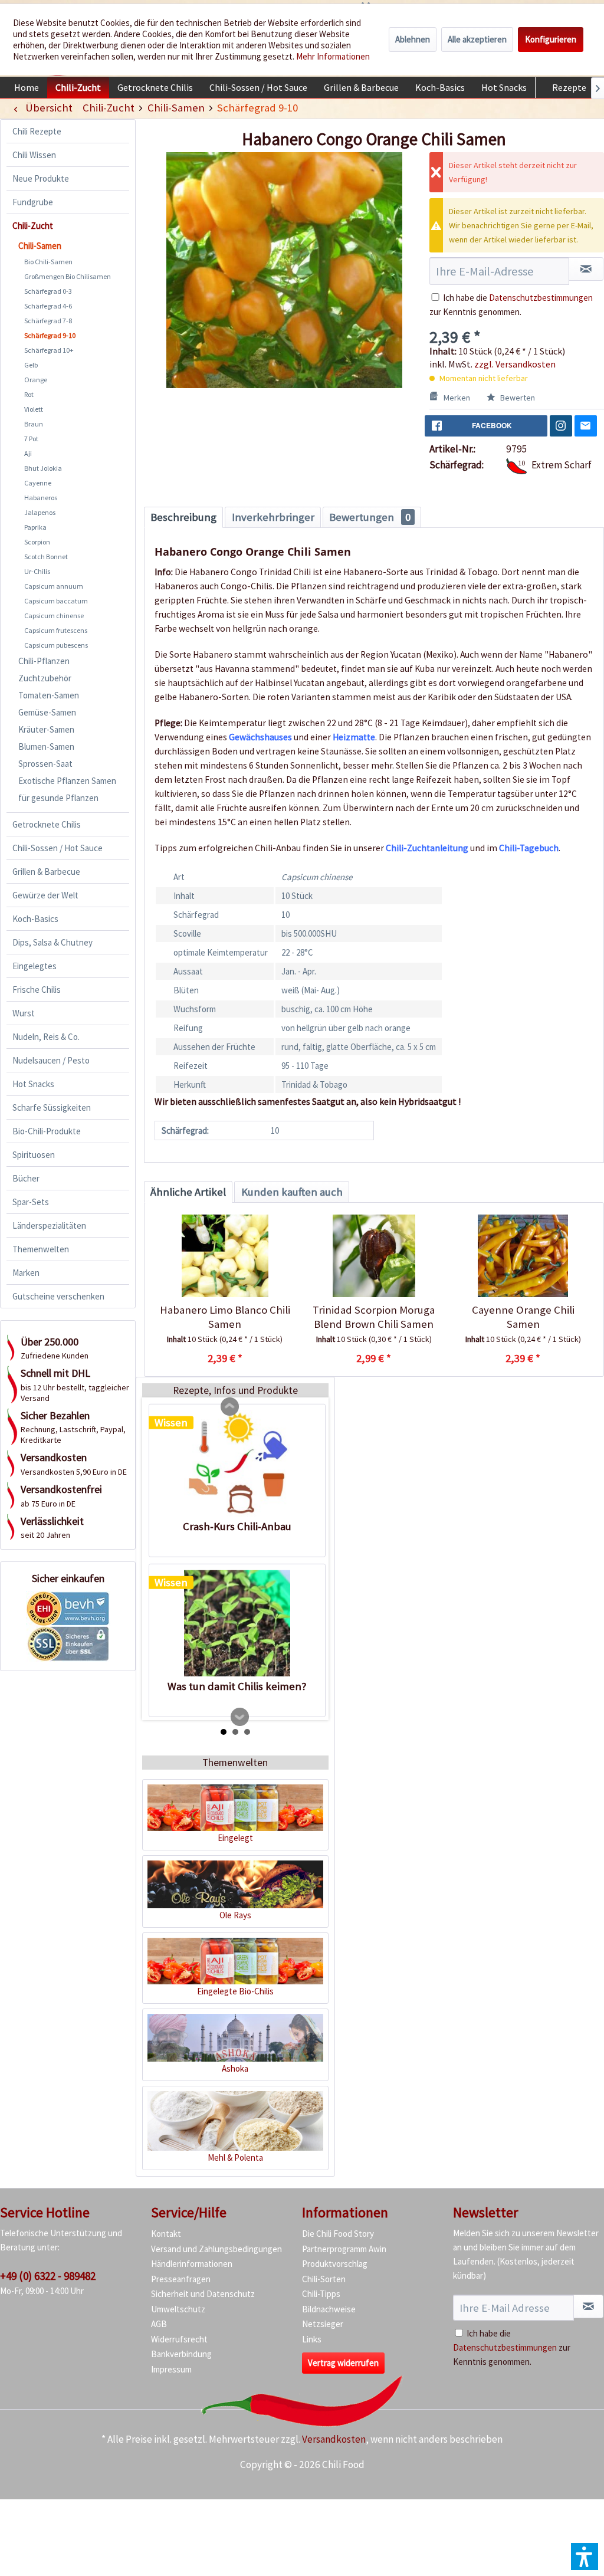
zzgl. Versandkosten (515, 364)
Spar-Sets (31, 1202)
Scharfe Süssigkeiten (52, 1107)
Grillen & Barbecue (46, 872)
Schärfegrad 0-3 (48, 291)
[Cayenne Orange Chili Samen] (523, 1256)
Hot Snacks (33, 1084)
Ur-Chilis (37, 571)
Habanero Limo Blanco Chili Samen (225, 1317)
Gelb (31, 365)
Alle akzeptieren (477, 39)
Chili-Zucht (33, 226)
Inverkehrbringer (273, 517)
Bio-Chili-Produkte (47, 1131)
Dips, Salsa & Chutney (52, 942)
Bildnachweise (329, 2309)
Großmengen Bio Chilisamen (68, 276)
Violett (34, 409)
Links (312, 2339)
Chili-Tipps (321, 2294)
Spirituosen (34, 1155)
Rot (29, 394)
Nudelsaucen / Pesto (51, 1060)
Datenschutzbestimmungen (541, 298)
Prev (230, 1407)
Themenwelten (41, 1249)
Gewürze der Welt (45, 895)
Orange (36, 380)
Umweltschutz (178, 2309)
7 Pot (31, 439)
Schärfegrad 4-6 (48, 306)
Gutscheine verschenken (58, 1296)
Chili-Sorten (324, 2279)
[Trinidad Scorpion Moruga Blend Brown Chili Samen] (374, 1256)
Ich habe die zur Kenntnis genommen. (512, 2347)
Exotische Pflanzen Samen (67, 781)
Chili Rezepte (37, 131)
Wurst (24, 1013)
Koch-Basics (35, 919)
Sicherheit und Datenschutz (203, 2294)
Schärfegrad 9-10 (50, 335)
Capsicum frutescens (56, 630)
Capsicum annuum (54, 586)
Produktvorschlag (335, 2264)
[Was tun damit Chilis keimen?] (237, 1623)
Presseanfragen (181, 2279)
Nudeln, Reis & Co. (46, 1037)
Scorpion (37, 542)
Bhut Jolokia (43, 468)
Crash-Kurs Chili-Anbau (237, 1526)
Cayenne (38, 483)
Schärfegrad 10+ (49, 350)
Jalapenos (40, 512)
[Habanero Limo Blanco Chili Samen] (225, 1256)
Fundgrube (33, 202)
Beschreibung (183, 517)
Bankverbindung (181, 2354)
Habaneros (41, 498)
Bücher (26, 1178)
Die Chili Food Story (338, 2234)
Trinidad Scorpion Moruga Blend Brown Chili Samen (374, 1317)
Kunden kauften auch (292, 1192)
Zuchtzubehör (45, 678)
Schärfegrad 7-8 (48, 321)
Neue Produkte (41, 178)
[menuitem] (27, 87)
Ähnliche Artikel (188, 1192)
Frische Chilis (37, 990)
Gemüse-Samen (47, 712)
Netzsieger (323, 2324)
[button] (585, 2557)
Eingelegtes (35, 966)
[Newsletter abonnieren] (588, 2306)
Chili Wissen (34, 155)
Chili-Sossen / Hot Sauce (58, 848)
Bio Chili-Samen (48, 262)
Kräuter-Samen (46, 729)
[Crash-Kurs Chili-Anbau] (237, 1463)
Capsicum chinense (54, 616)
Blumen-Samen (46, 746)
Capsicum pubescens (56, 645)
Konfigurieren (551, 39)
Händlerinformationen (192, 2264)
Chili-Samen (40, 246)
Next (240, 1717)
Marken (26, 1273)
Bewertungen (370, 517)
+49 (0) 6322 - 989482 (48, 2276)
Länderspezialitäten (49, 1225)
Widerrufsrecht (179, 2339)
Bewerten (517, 398)
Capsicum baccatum (56, 601)
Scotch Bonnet (46, 557)
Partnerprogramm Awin (344, 2249)
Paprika (35, 527)
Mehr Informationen (333, 56)
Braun (34, 424)
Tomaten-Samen (49, 695)
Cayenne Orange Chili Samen (523, 1317)
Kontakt (166, 2234)
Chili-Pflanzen (44, 661)
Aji (28, 453)
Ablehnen (413, 39)
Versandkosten (334, 2439)
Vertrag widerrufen (343, 2363)
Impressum (171, 2369)
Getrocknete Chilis (47, 824)
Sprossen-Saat (45, 764)
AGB (159, 2324)
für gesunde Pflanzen (58, 798)
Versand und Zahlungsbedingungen (216, 2249)
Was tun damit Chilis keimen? (237, 1686)
